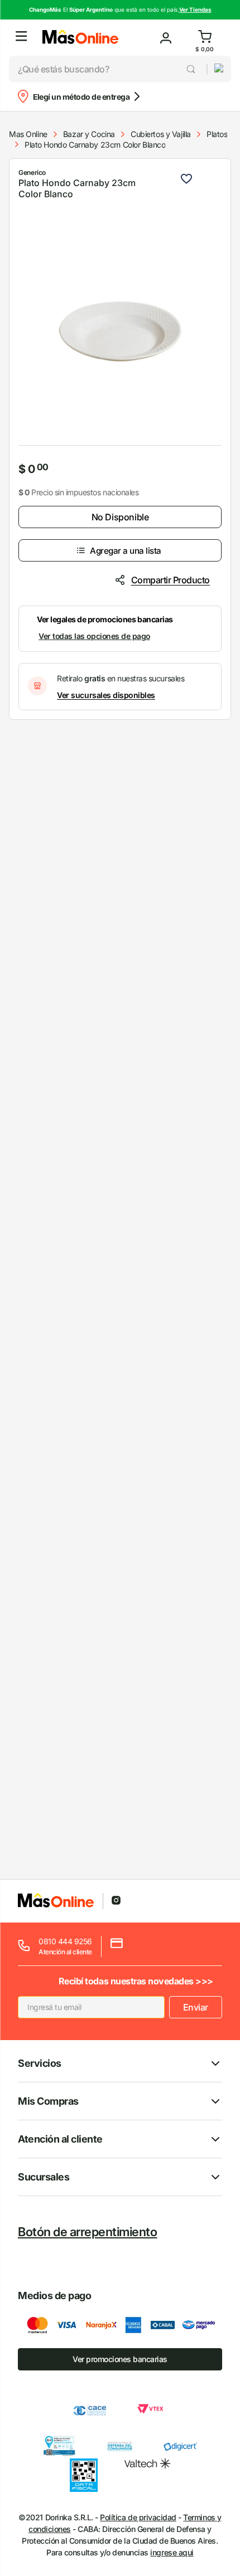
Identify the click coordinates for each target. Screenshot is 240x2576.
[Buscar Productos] (192, 69)
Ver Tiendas (195, 9)
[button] (21, 38)
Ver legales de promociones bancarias (105, 619)
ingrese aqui (172, 2552)
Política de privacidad (138, 2517)
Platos (217, 134)
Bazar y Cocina (89, 134)
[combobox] (108, 69)
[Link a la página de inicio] (28, 134)
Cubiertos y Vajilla (161, 134)
